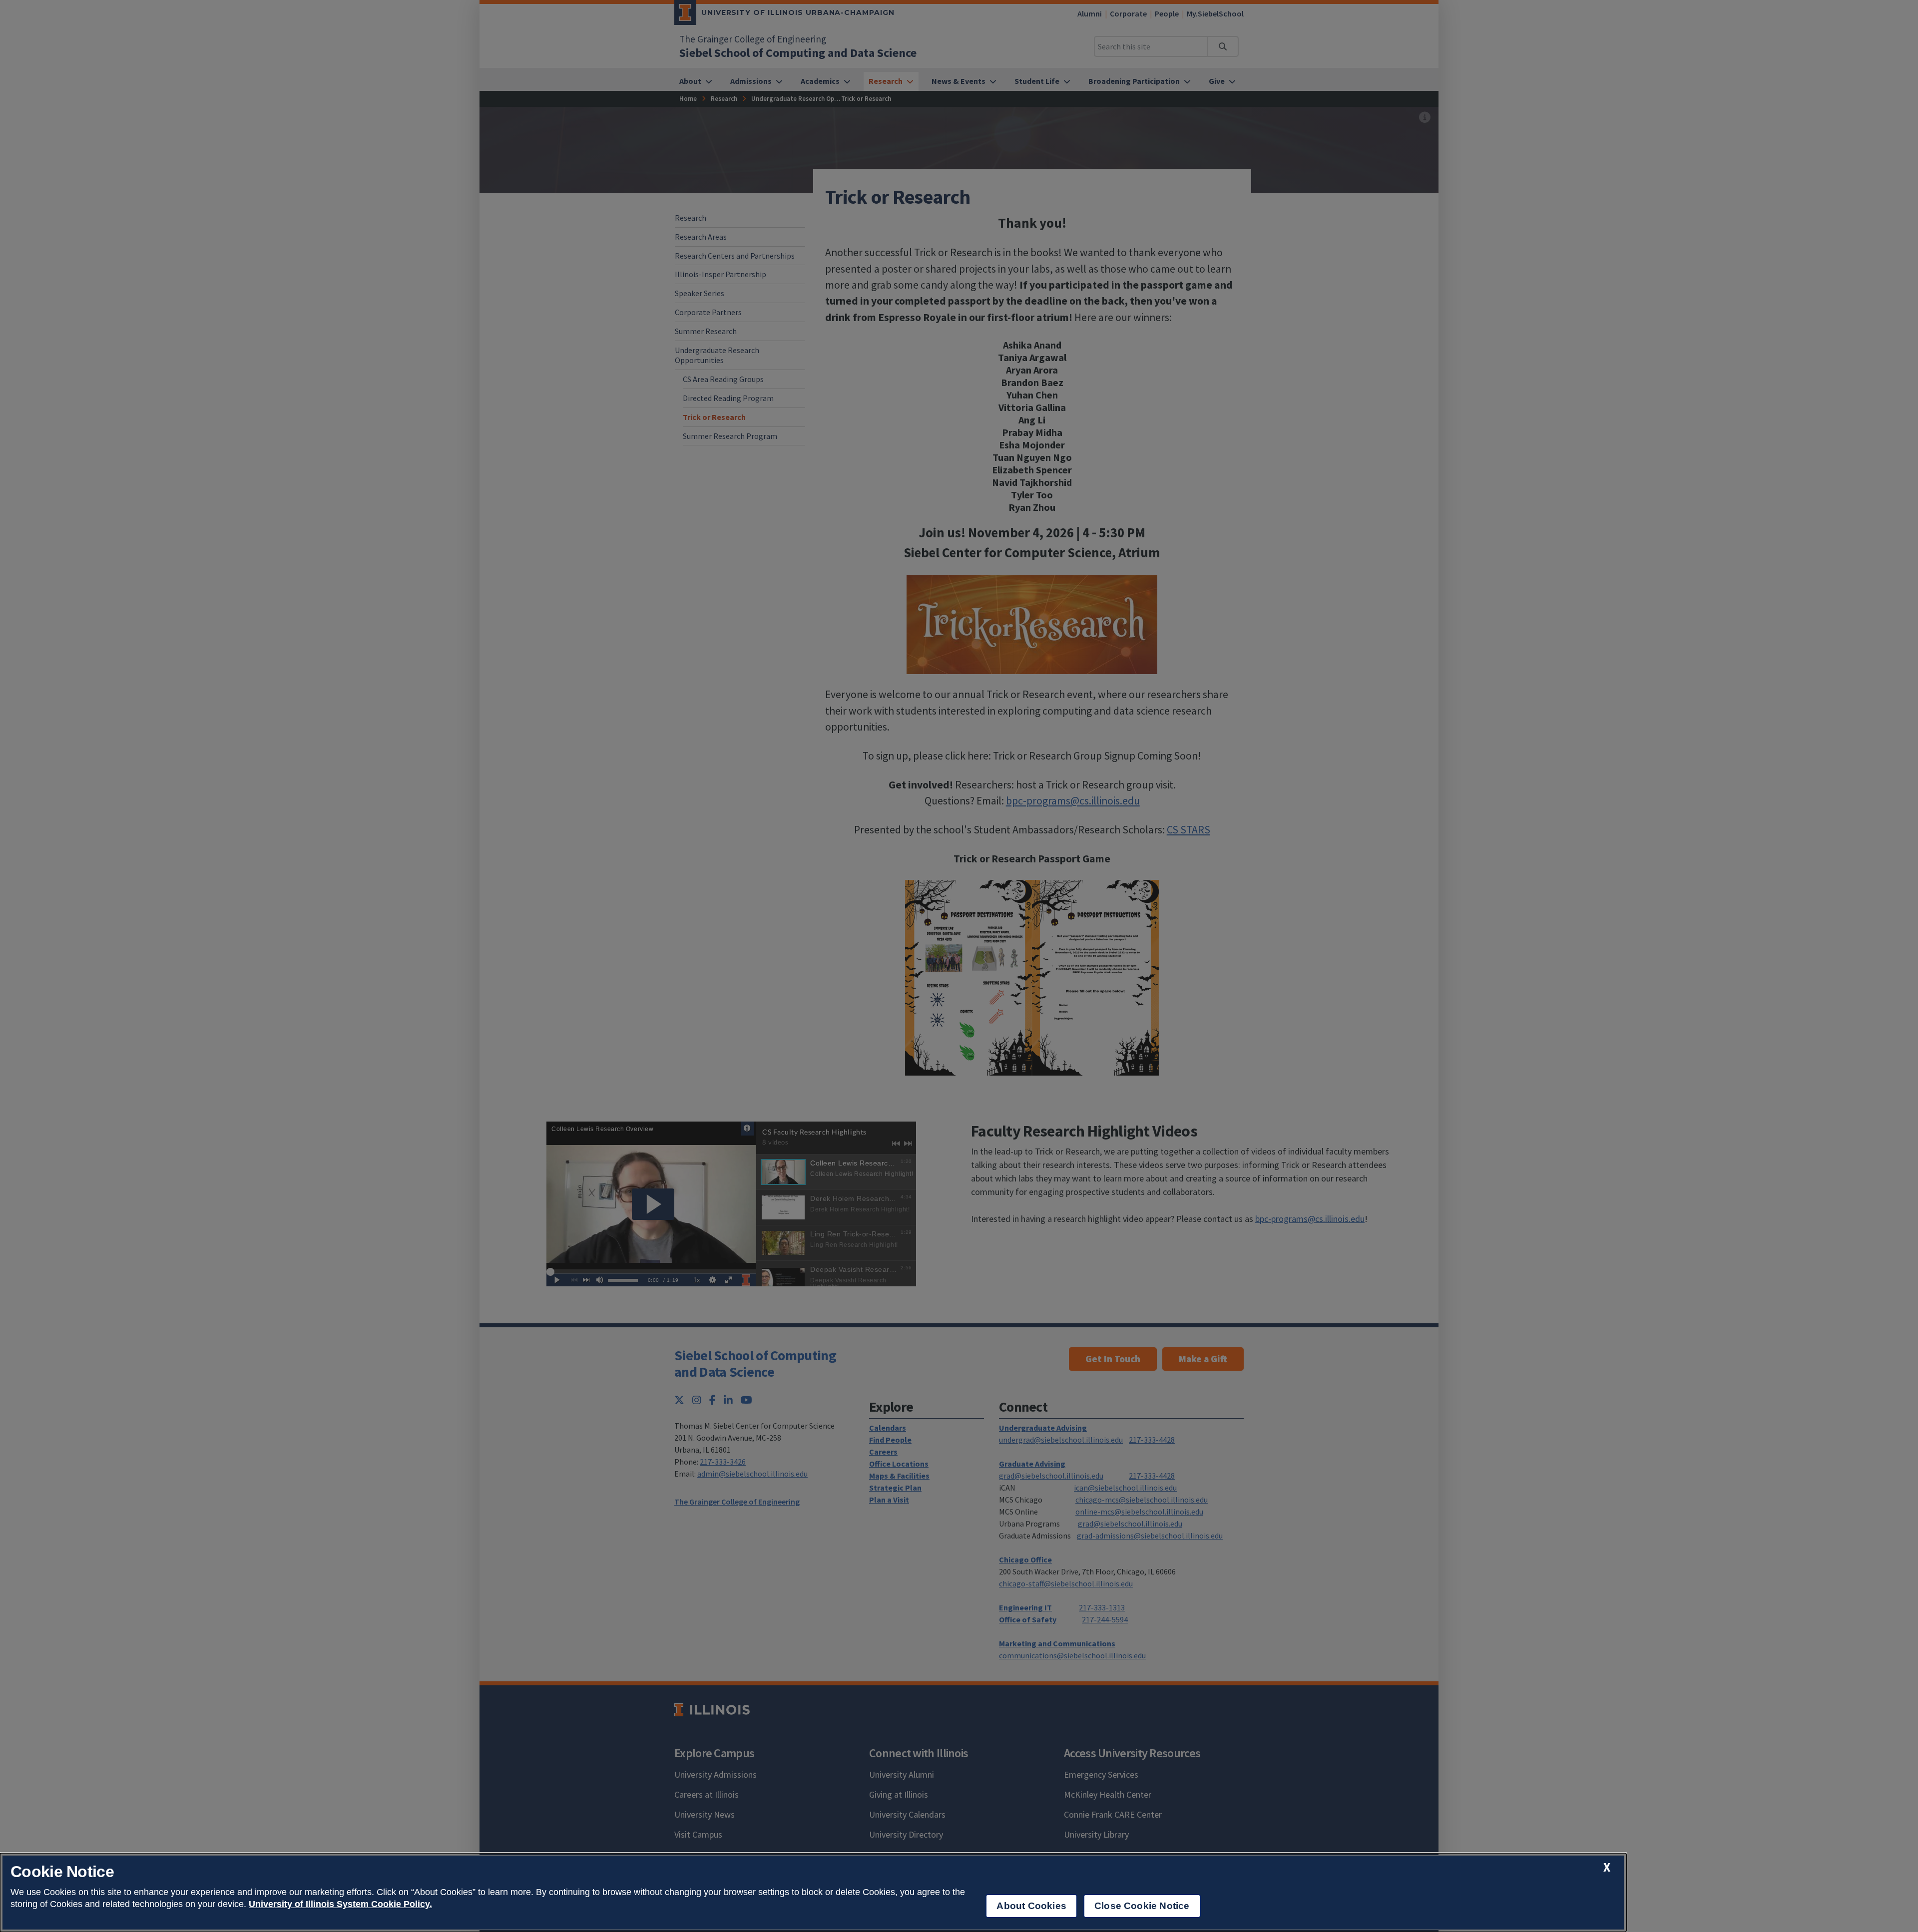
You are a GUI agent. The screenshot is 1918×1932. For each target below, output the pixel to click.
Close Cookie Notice (1142, 1906)
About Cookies (1031, 1906)
